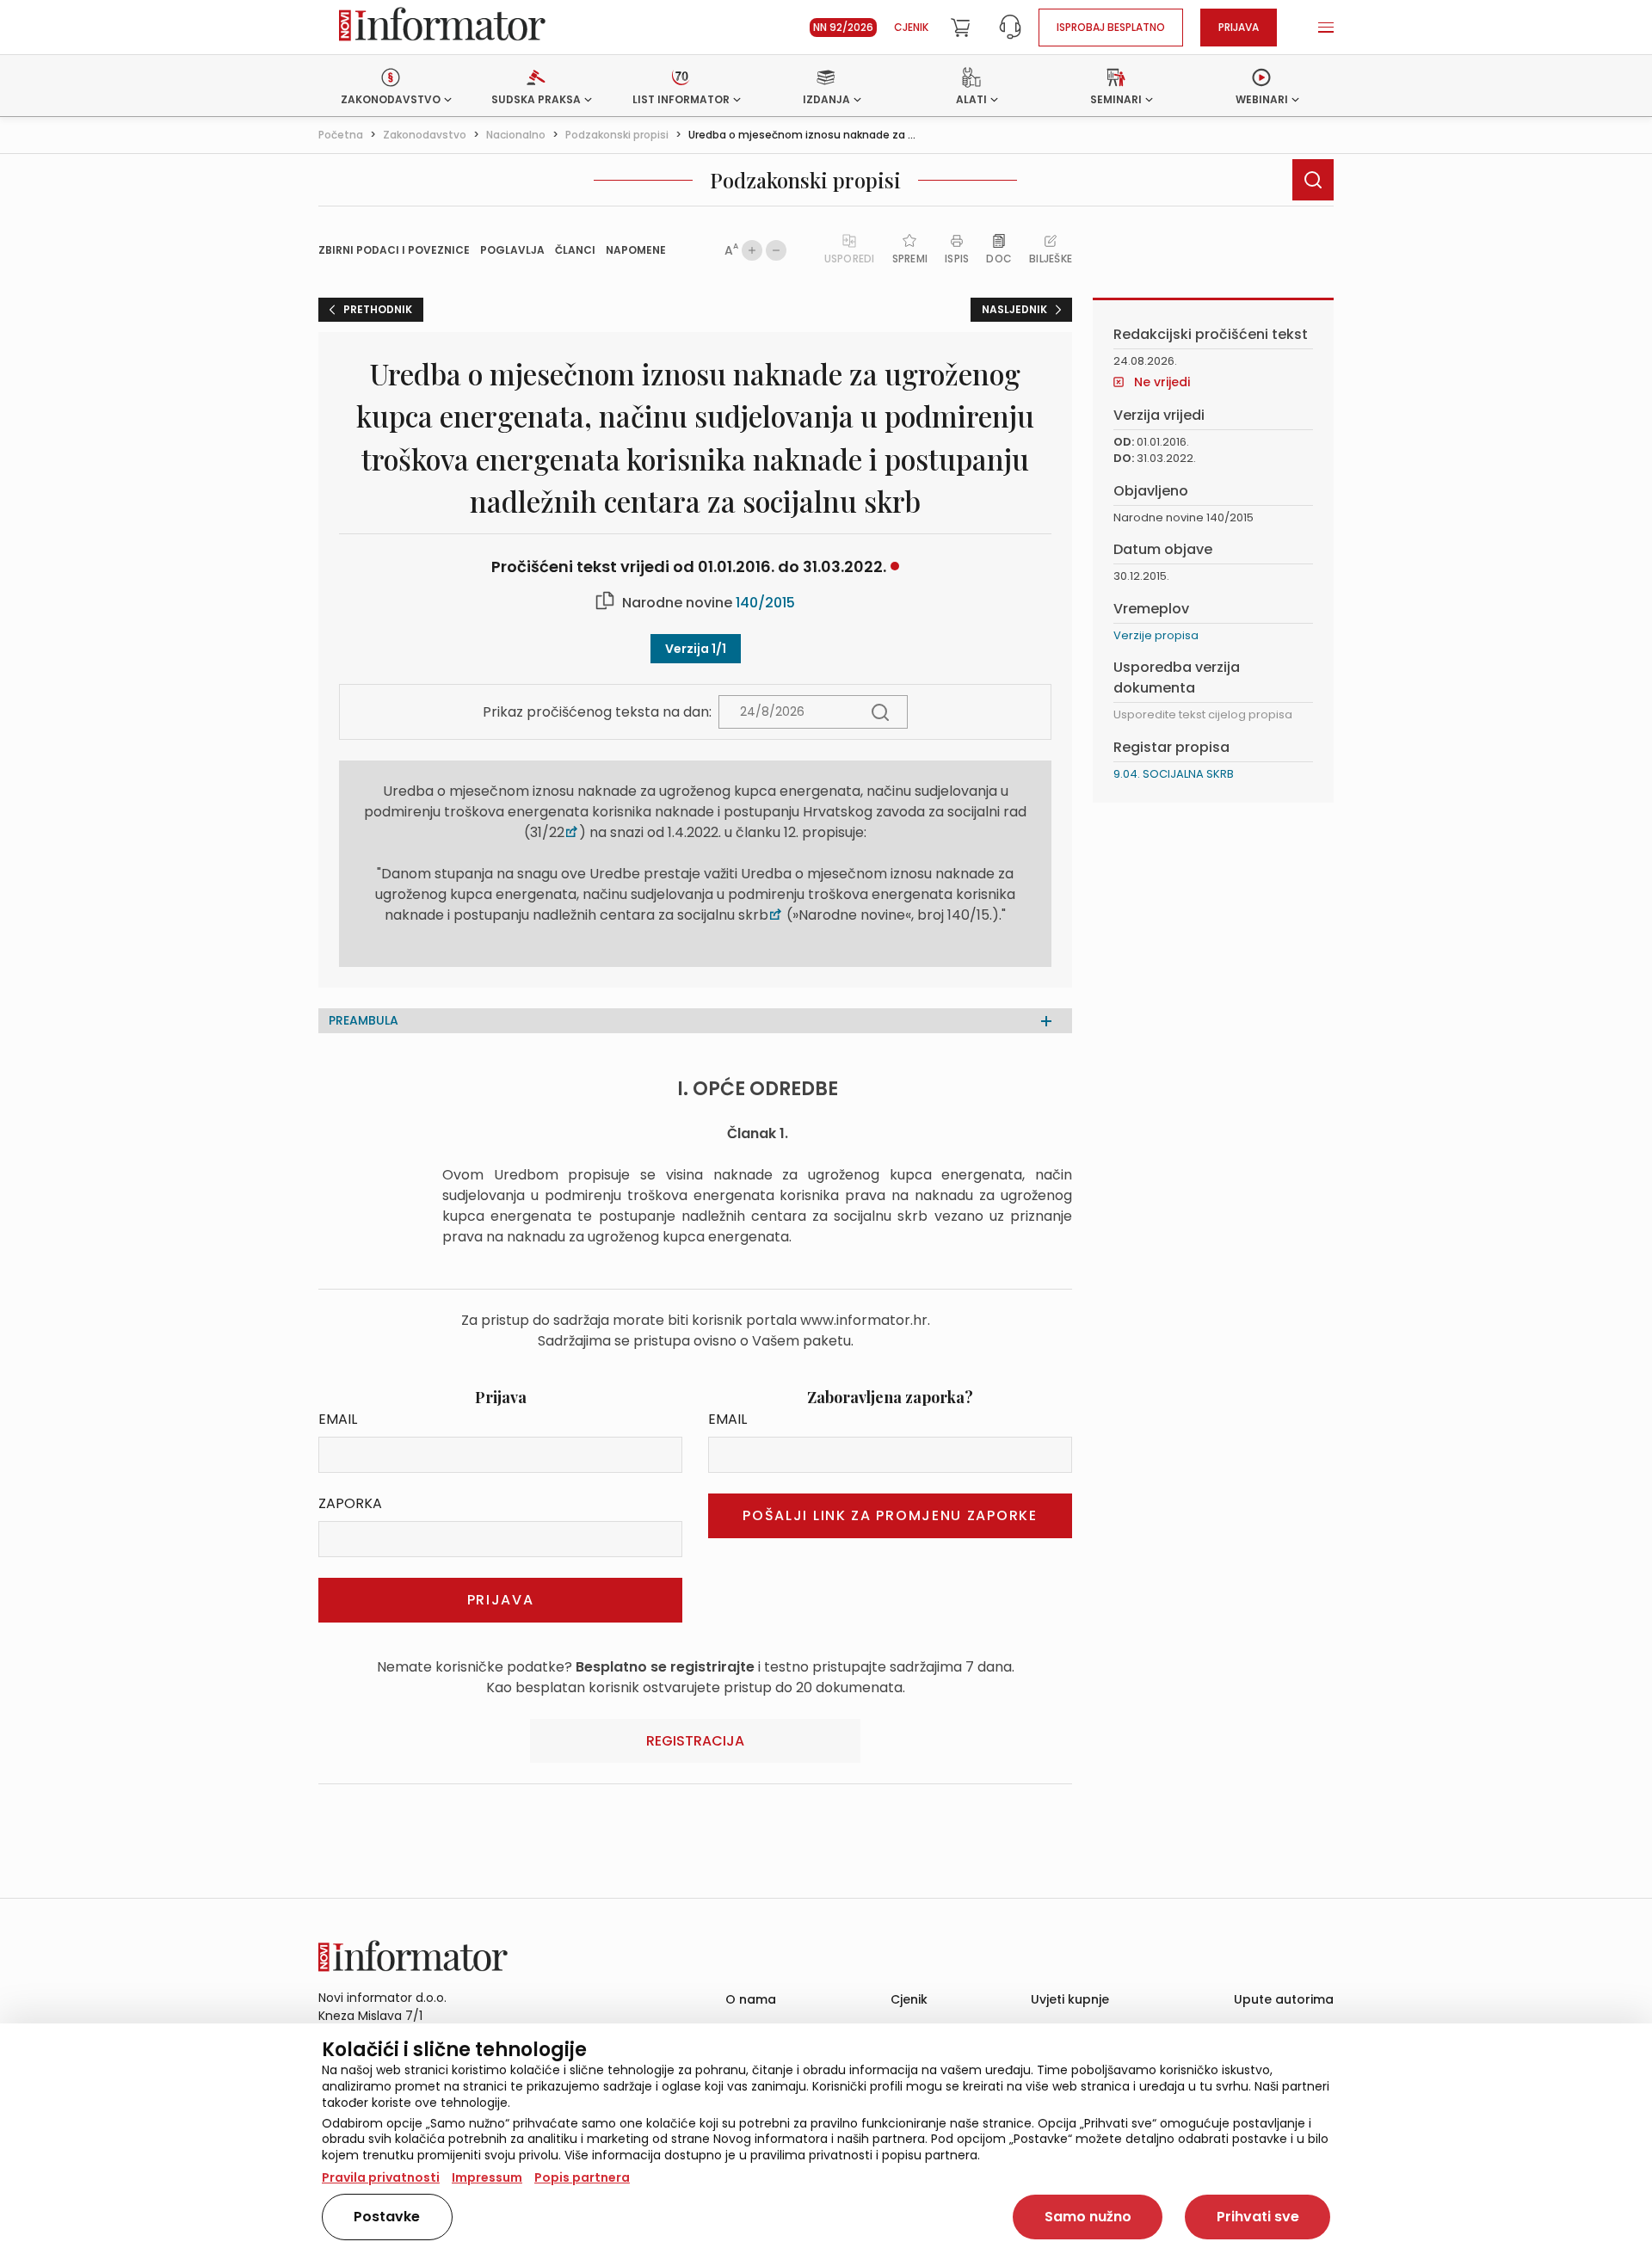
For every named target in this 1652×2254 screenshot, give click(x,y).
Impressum (487, 2177)
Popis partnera (582, 2177)
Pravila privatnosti (381, 2177)
